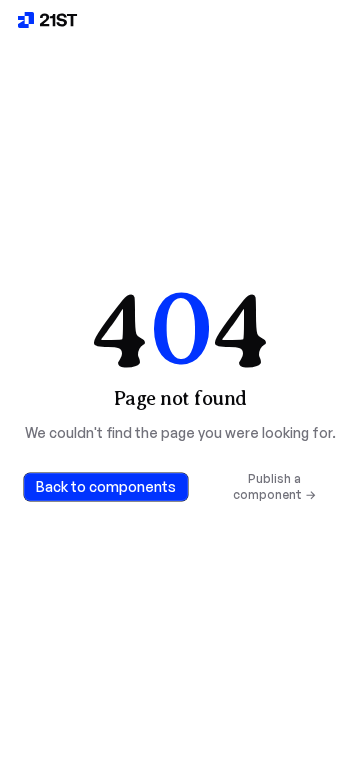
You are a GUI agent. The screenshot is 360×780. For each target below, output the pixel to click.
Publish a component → (274, 486)
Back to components (106, 486)
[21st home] (48, 20)
